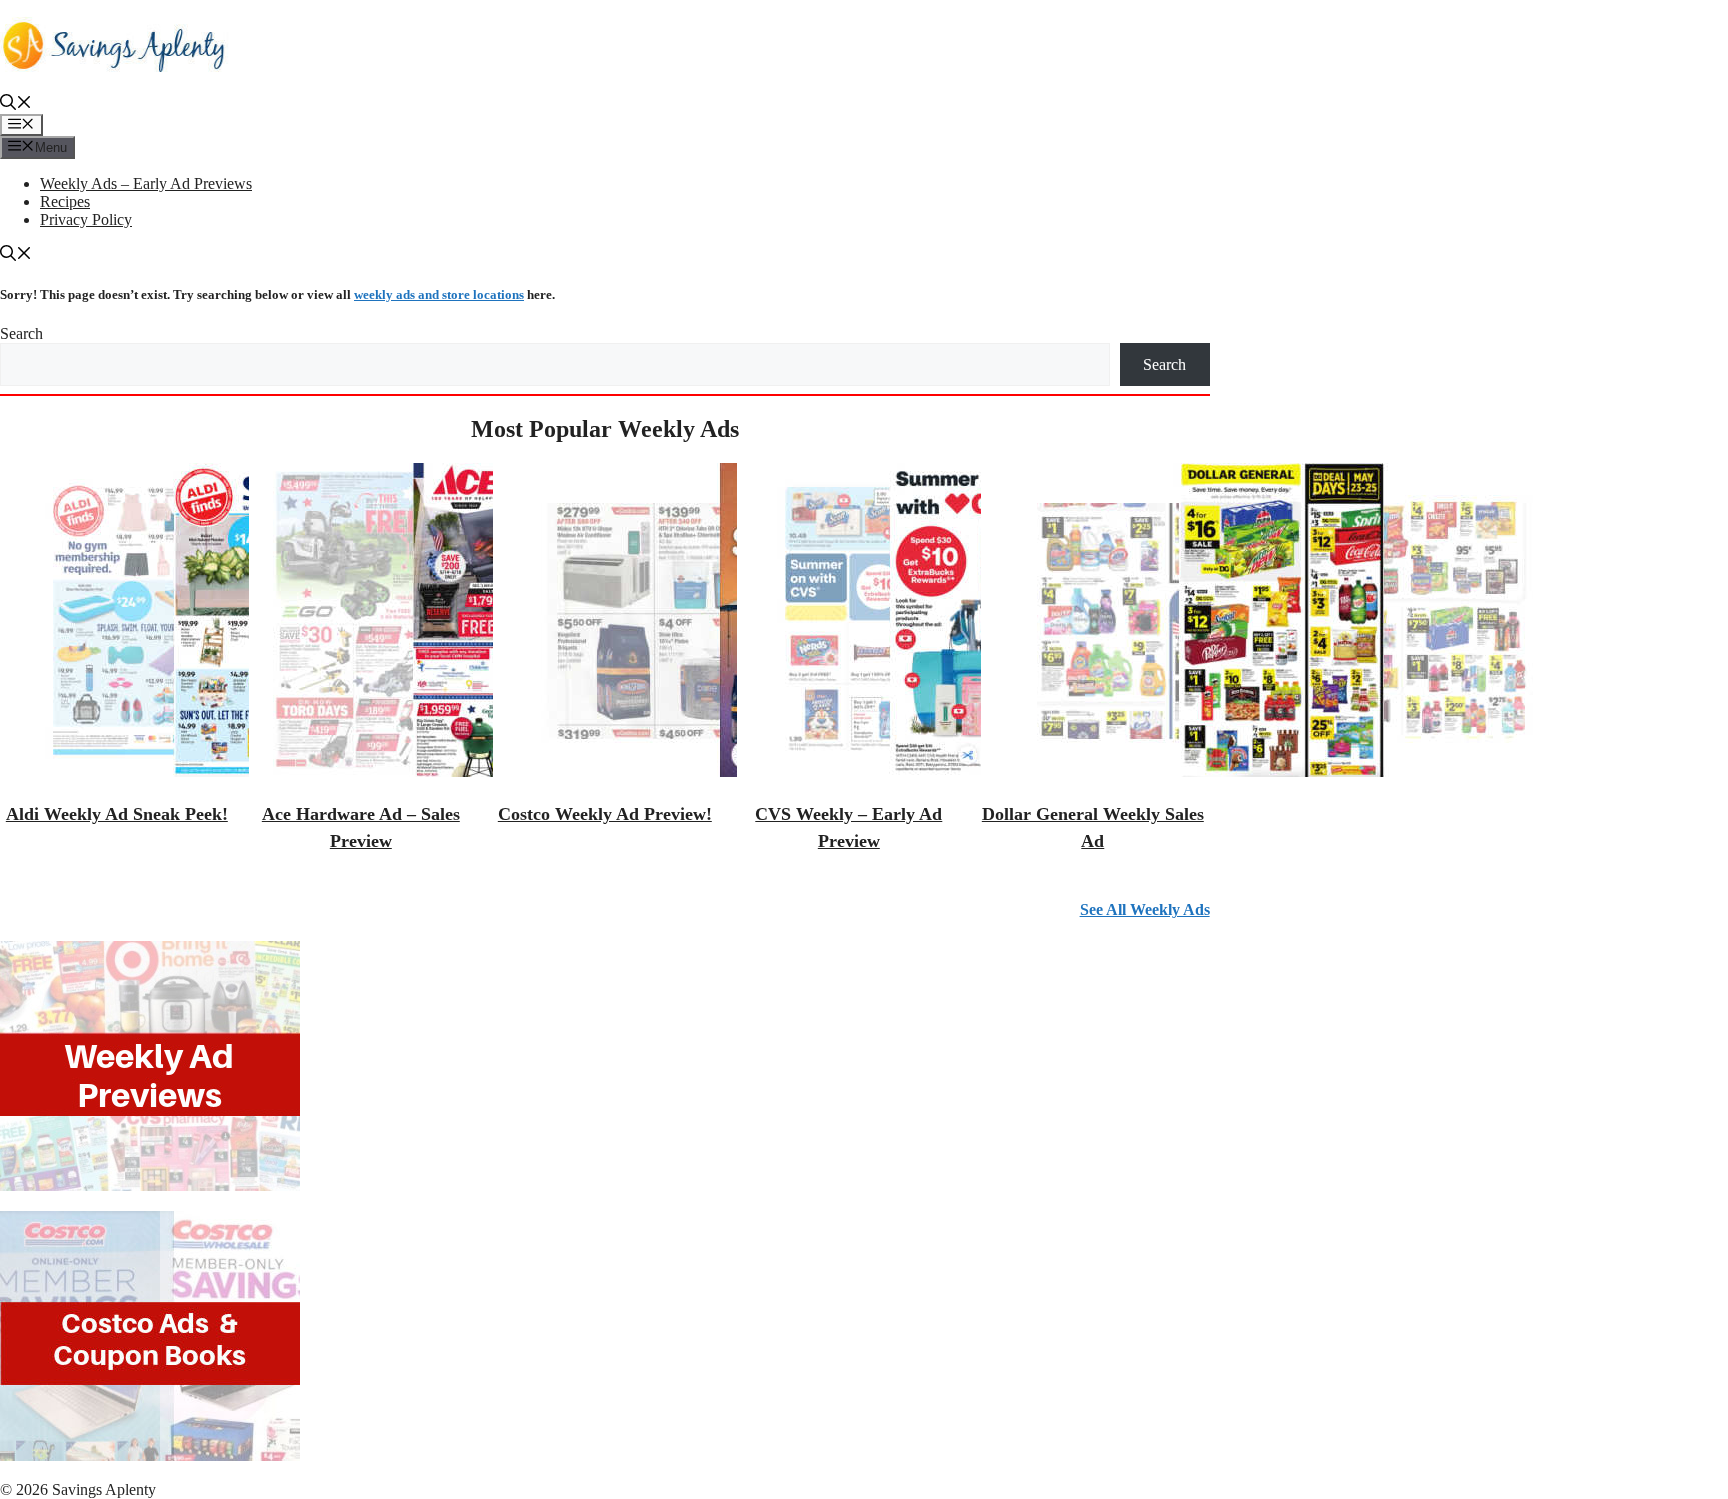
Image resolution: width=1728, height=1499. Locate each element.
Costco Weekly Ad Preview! (605, 814)
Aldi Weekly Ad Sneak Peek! (117, 814)
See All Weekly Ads (1145, 909)
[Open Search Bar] (16, 104)
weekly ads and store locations (439, 294)
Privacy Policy (86, 219)
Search (21, 333)
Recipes (65, 201)
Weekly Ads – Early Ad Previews (146, 183)
